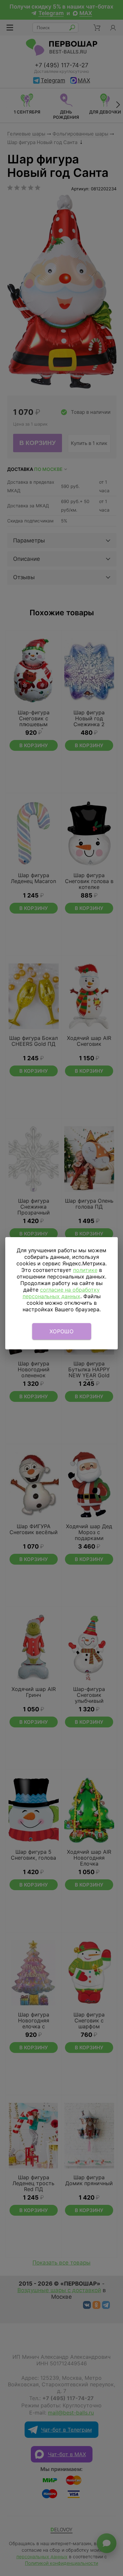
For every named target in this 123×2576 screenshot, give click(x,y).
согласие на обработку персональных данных (61, 1293)
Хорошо (61, 1331)
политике (85, 1270)
